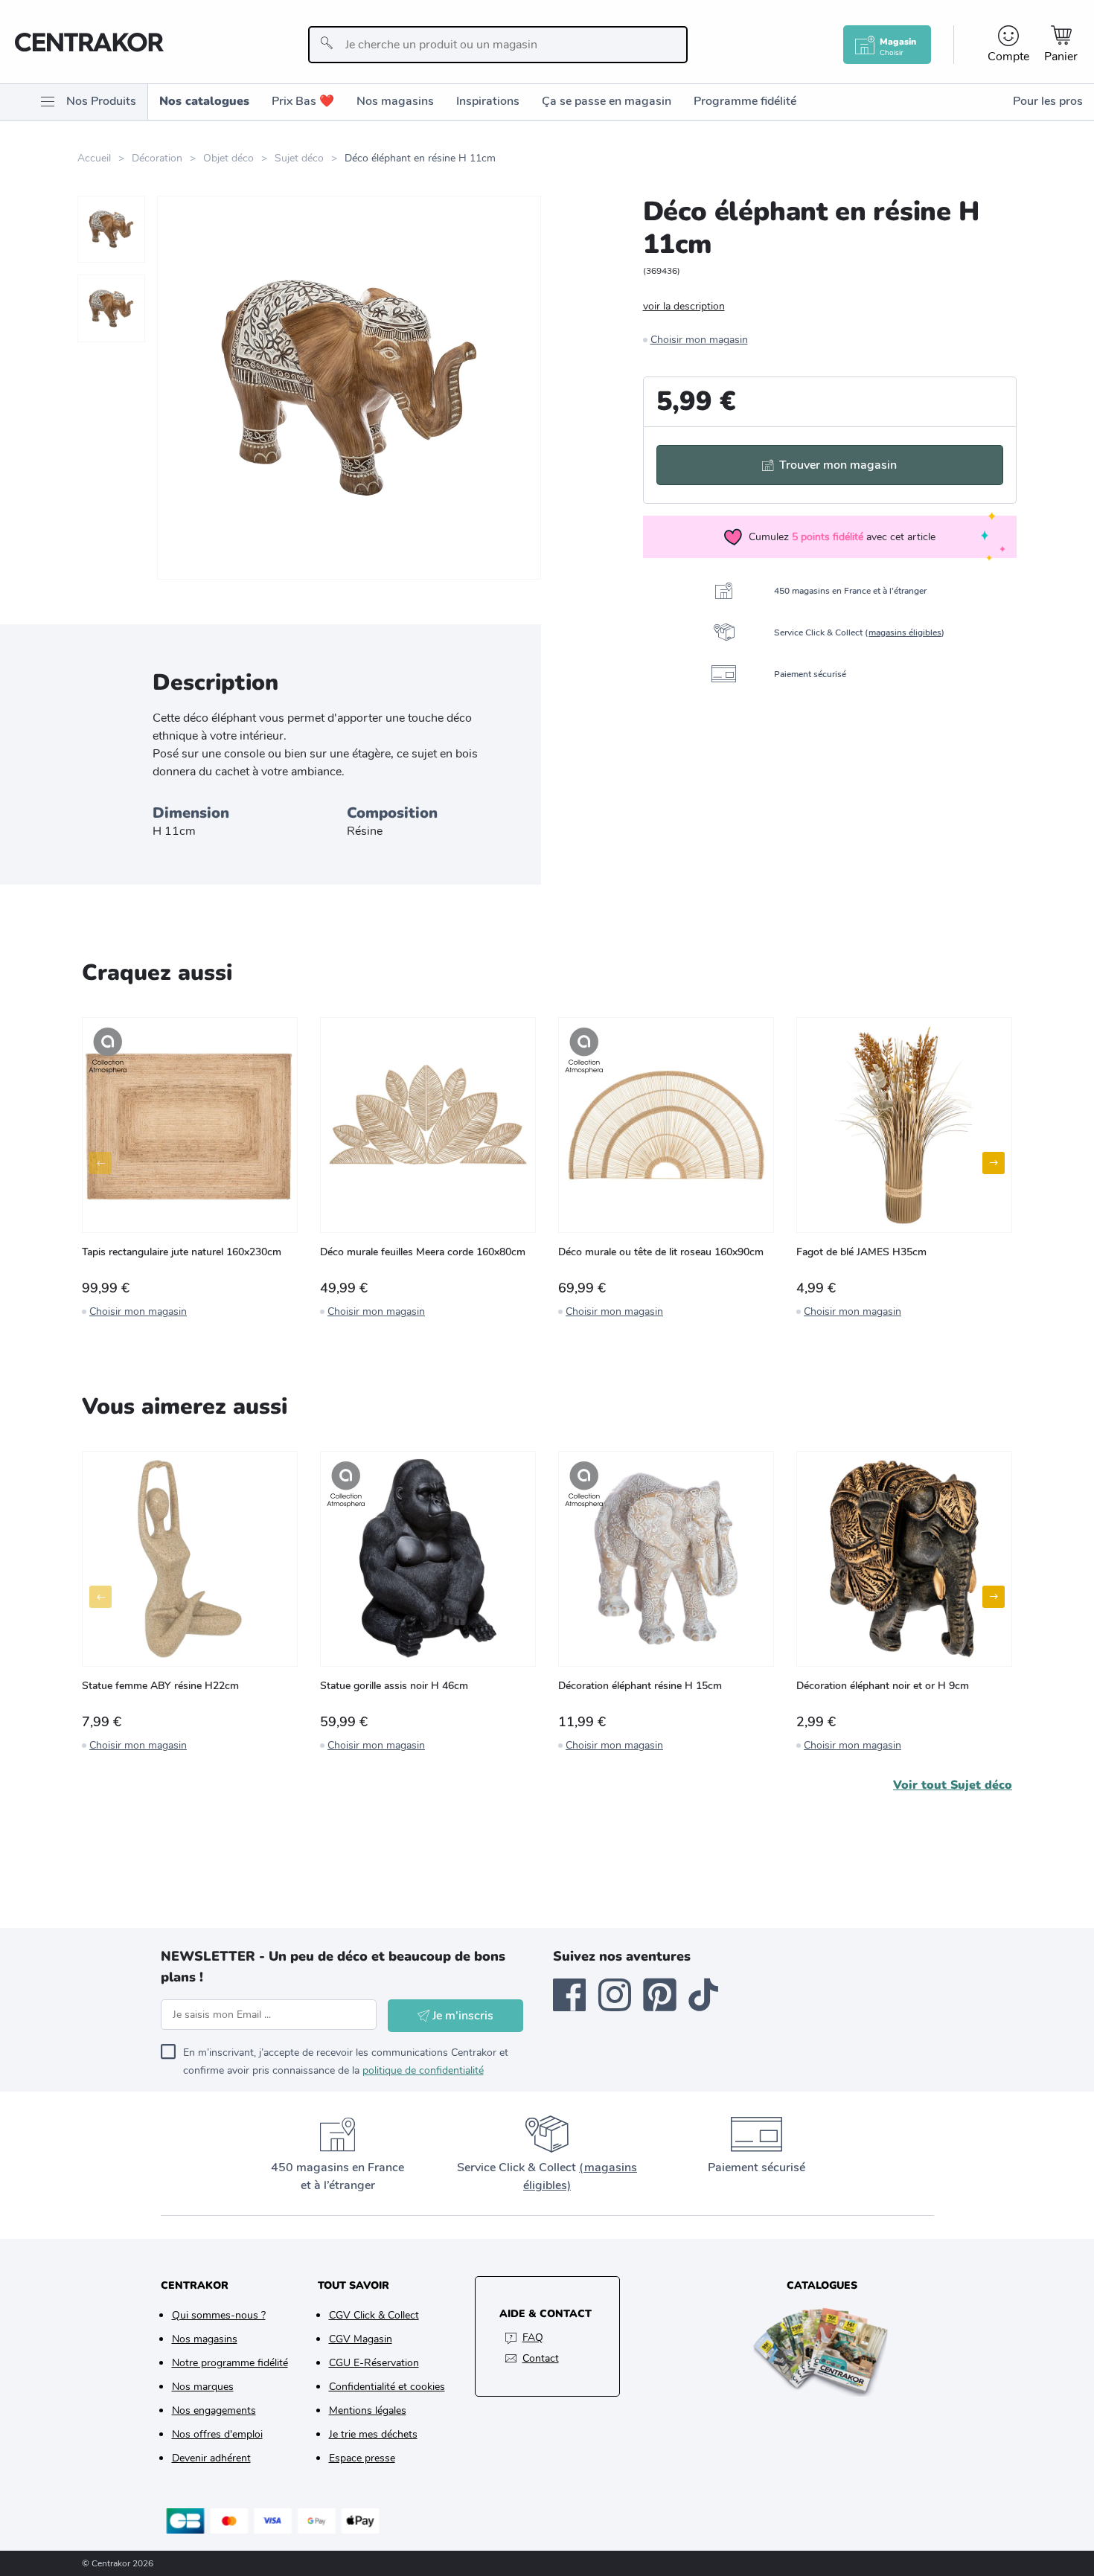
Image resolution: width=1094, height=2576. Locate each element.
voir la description (684, 306)
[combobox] (498, 45)
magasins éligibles (905, 632)
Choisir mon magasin (699, 340)
